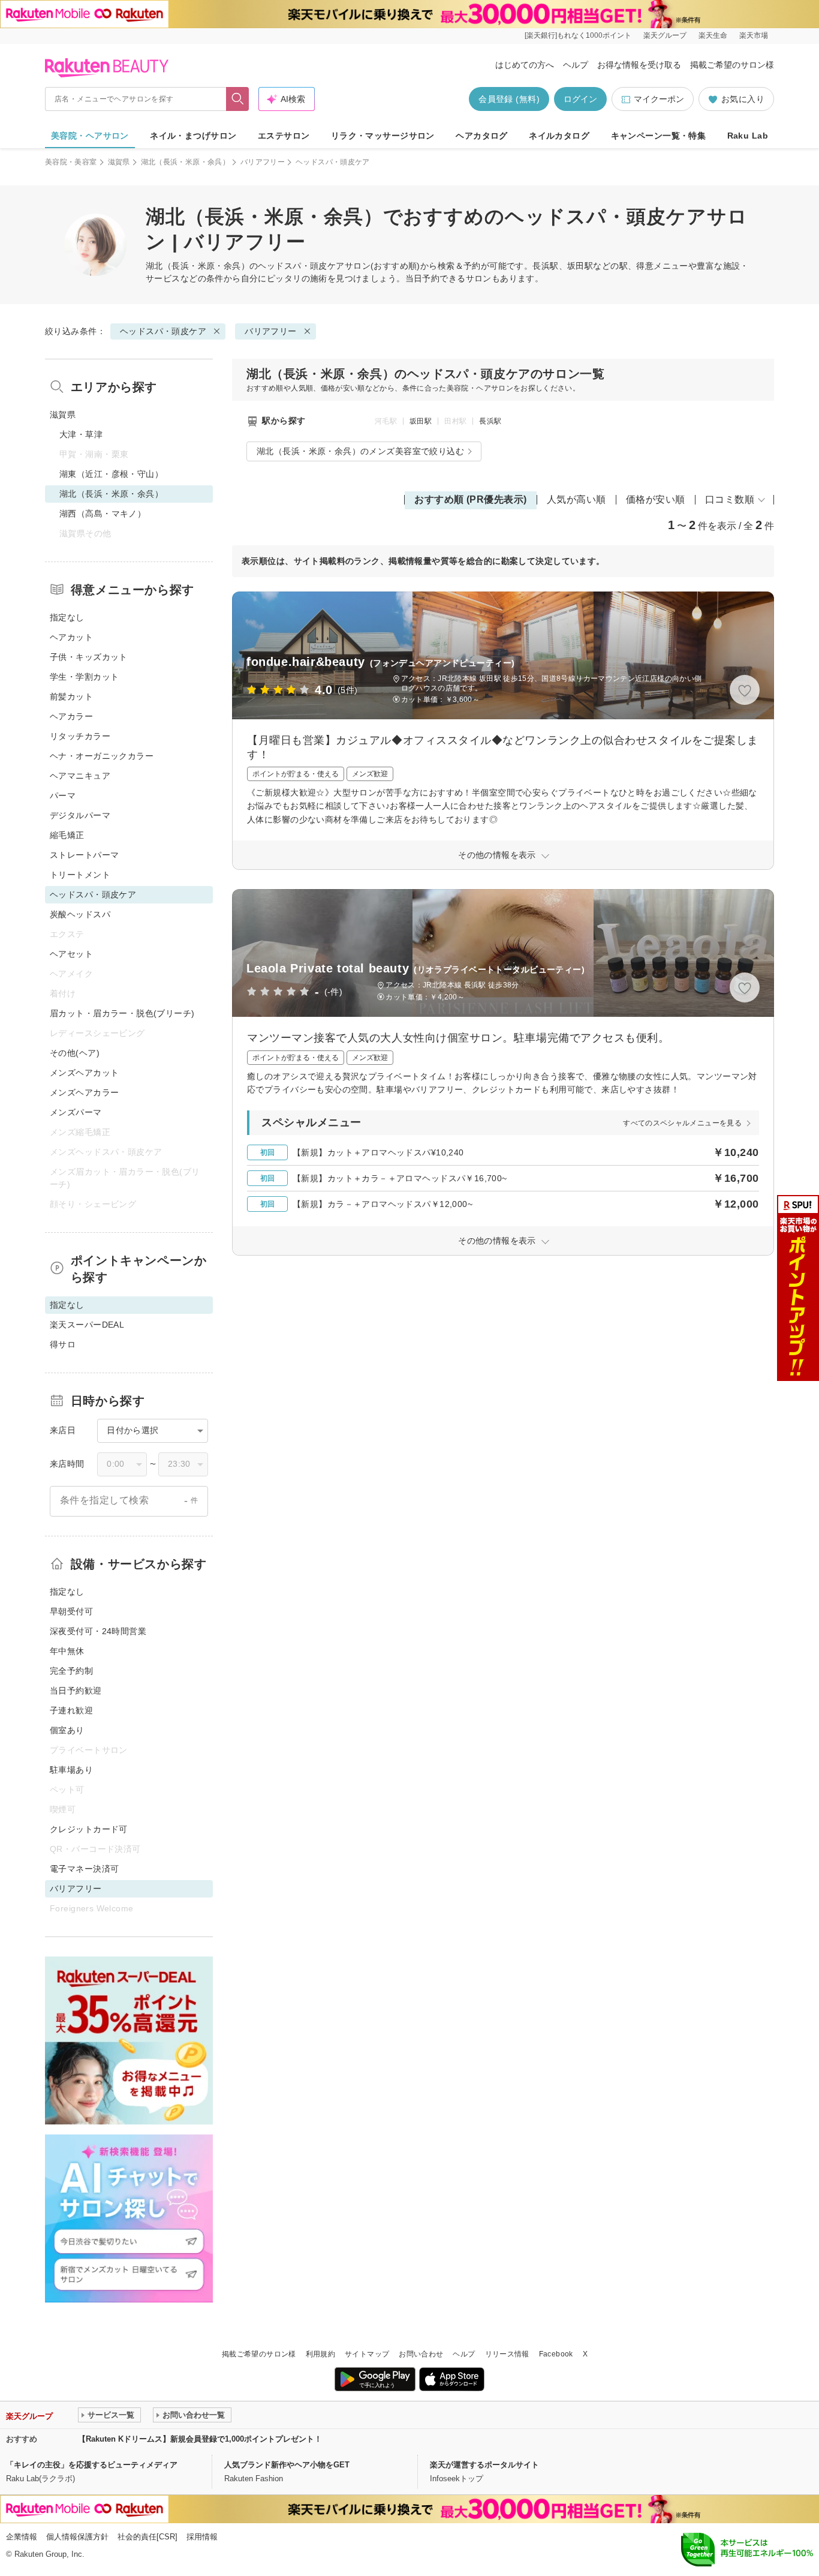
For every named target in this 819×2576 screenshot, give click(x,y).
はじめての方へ (525, 65)
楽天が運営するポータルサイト (484, 2465)
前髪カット (71, 696)
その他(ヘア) (75, 1053)
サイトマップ (367, 2354)
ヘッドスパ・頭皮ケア (301, 266)
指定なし (67, 617)
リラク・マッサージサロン (383, 136)
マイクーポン (659, 99)
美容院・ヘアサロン (90, 136)
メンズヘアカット (84, 1073)
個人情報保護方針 (77, 2537)
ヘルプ (576, 65)
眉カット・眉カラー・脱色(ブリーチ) (122, 1013)
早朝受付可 (71, 1611)
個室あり (67, 1730)
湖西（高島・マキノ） (103, 514)
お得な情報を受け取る (639, 65)
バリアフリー (263, 162)
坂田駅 (421, 421)
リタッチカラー (80, 736)
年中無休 (67, 1651)
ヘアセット (71, 954)
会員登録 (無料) (509, 99)
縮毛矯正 (67, 835)
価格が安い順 (656, 499)
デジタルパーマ (80, 815)
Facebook (556, 2354)
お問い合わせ (421, 2354)
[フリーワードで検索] (238, 99)
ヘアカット (71, 637)
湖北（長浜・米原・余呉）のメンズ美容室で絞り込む (360, 451)
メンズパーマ (76, 1112)
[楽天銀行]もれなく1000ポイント (578, 35)
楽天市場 (754, 35)
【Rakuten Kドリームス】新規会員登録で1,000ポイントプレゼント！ (200, 2439)
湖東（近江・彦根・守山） (111, 474)
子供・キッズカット (89, 657)
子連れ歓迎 (71, 1710)
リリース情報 (507, 2354)
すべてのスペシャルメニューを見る (682, 1123)
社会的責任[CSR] (147, 2537)
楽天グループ (665, 35)
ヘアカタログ (482, 136)
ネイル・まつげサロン (193, 136)
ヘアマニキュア (80, 776)
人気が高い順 (576, 499)
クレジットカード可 (89, 1829)
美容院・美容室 (71, 162)
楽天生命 (713, 35)
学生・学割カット (84, 677)
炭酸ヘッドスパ (80, 914)
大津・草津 (81, 434)
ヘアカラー (71, 716)
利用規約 (320, 2354)
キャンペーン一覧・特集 (659, 136)
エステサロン (284, 136)
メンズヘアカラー (84, 1092)
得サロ (63, 1344)
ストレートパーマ (84, 855)
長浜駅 (490, 421)
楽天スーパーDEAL (87, 1325)
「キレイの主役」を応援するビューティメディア (92, 2465)
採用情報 (202, 2537)
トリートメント (80, 875)
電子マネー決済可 (84, 1869)
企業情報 (22, 2537)
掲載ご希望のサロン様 (732, 65)
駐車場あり (71, 1770)
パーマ (63, 795)
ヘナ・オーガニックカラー (102, 756)
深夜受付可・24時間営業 (98, 1631)
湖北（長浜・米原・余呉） (185, 162)
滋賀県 (119, 162)
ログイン (580, 99)
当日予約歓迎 (76, 1691)
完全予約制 (71, 1671)
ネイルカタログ (559, 136)
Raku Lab (748, 136)
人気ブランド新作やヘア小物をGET (287, 2465)
